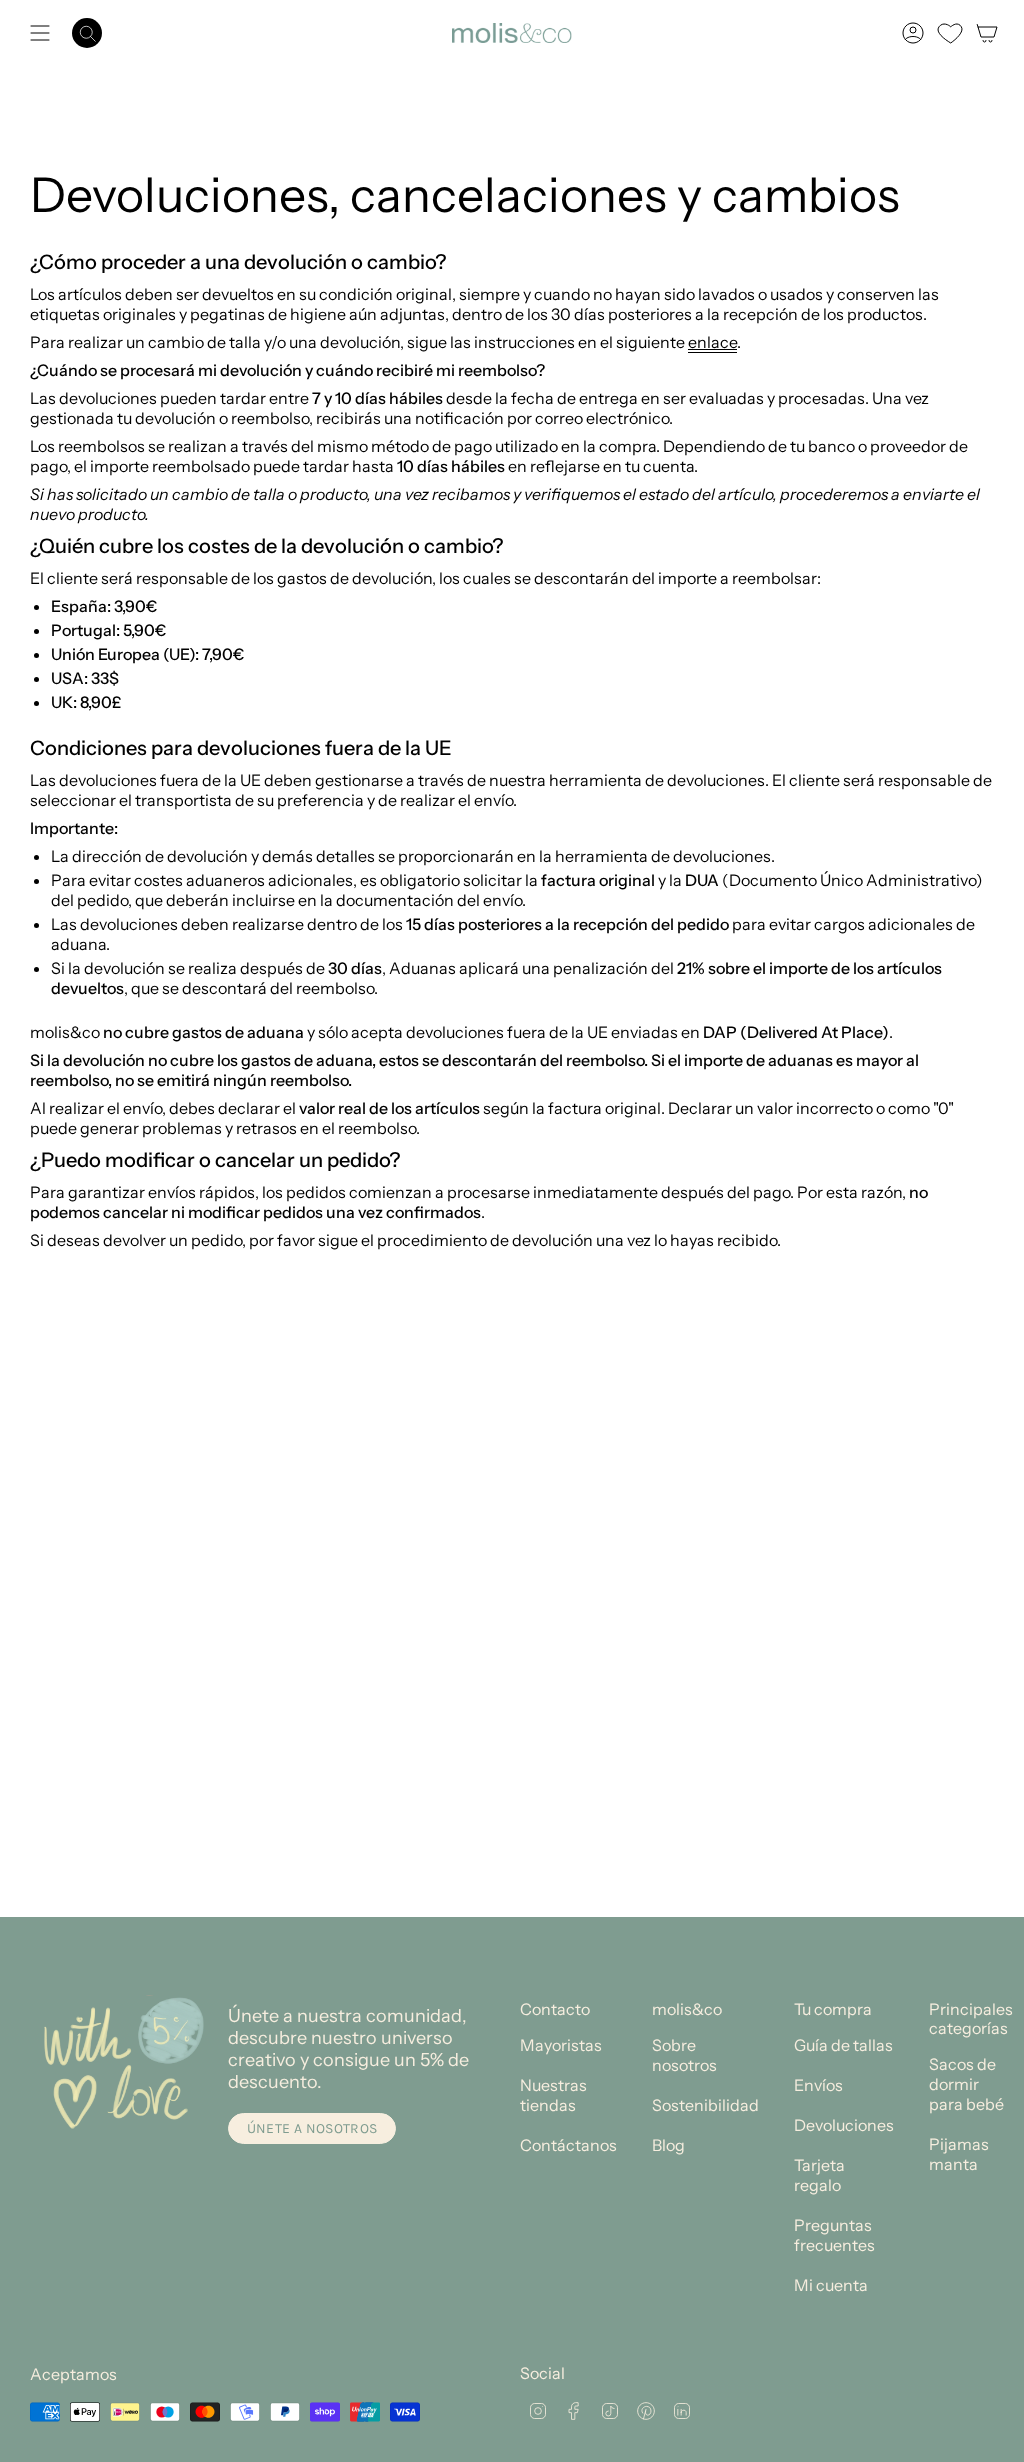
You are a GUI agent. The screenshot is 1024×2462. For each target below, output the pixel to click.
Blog (668, 2145)
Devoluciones (844, 2125)
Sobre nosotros (684, 2055)
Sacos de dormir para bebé (966, 2084)
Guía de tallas (843, 2045)
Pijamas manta (959, 2154)
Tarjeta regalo (819, 2175)
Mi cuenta (831, 2285)
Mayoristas (561, 2045)
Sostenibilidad (705, 2105)
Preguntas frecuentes (834, 2235)
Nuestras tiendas (553, 2095)
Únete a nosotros (312, 2128)
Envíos (818, 2085)
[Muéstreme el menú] (40, 33)
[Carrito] (987, 33)
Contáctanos (568, 2145)
